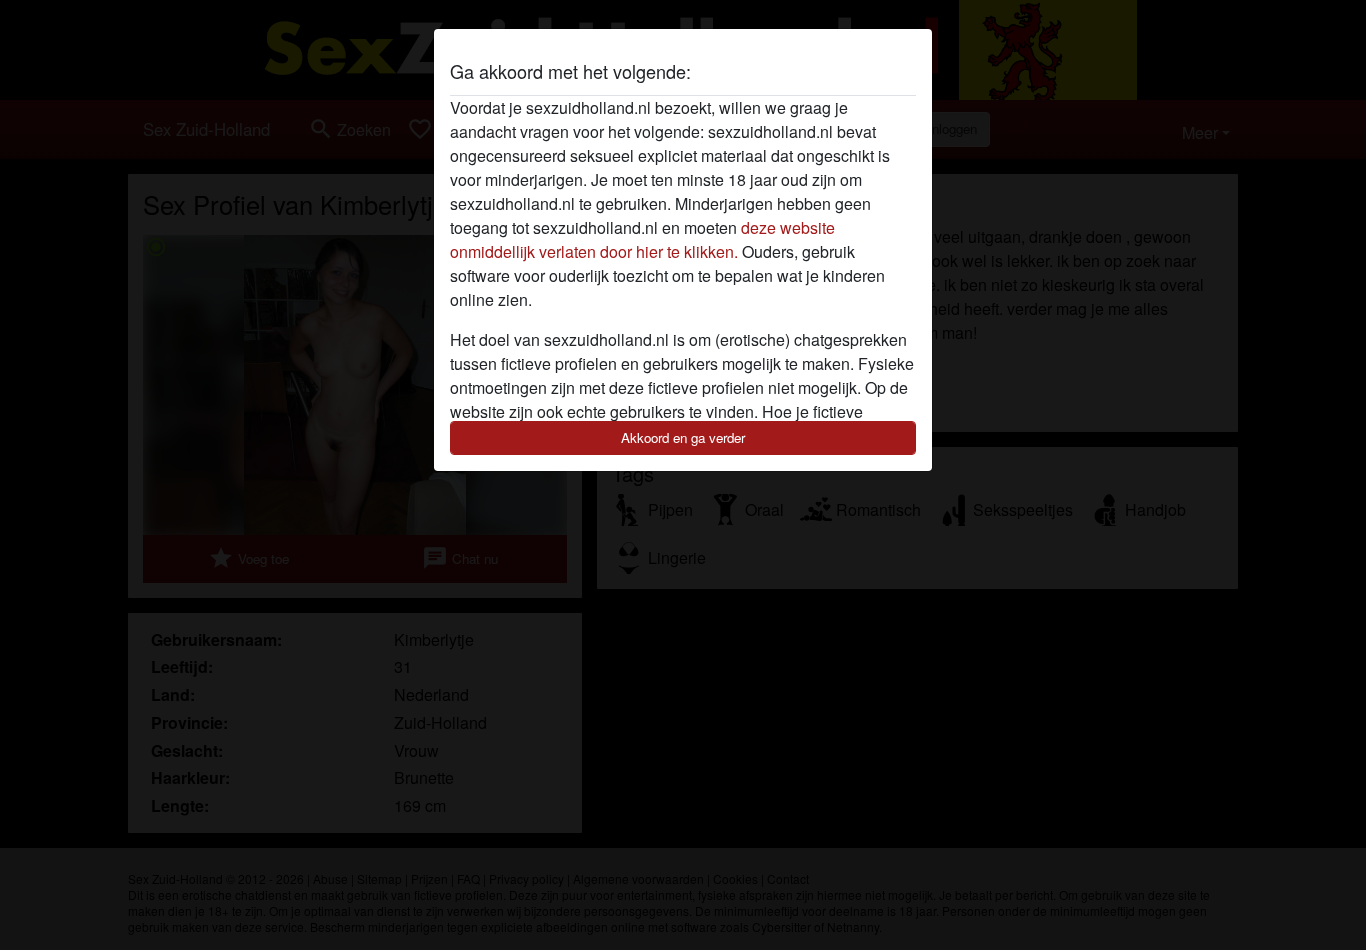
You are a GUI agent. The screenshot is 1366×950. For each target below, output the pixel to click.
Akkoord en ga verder (683, 437)
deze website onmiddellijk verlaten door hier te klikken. (642, 239)
